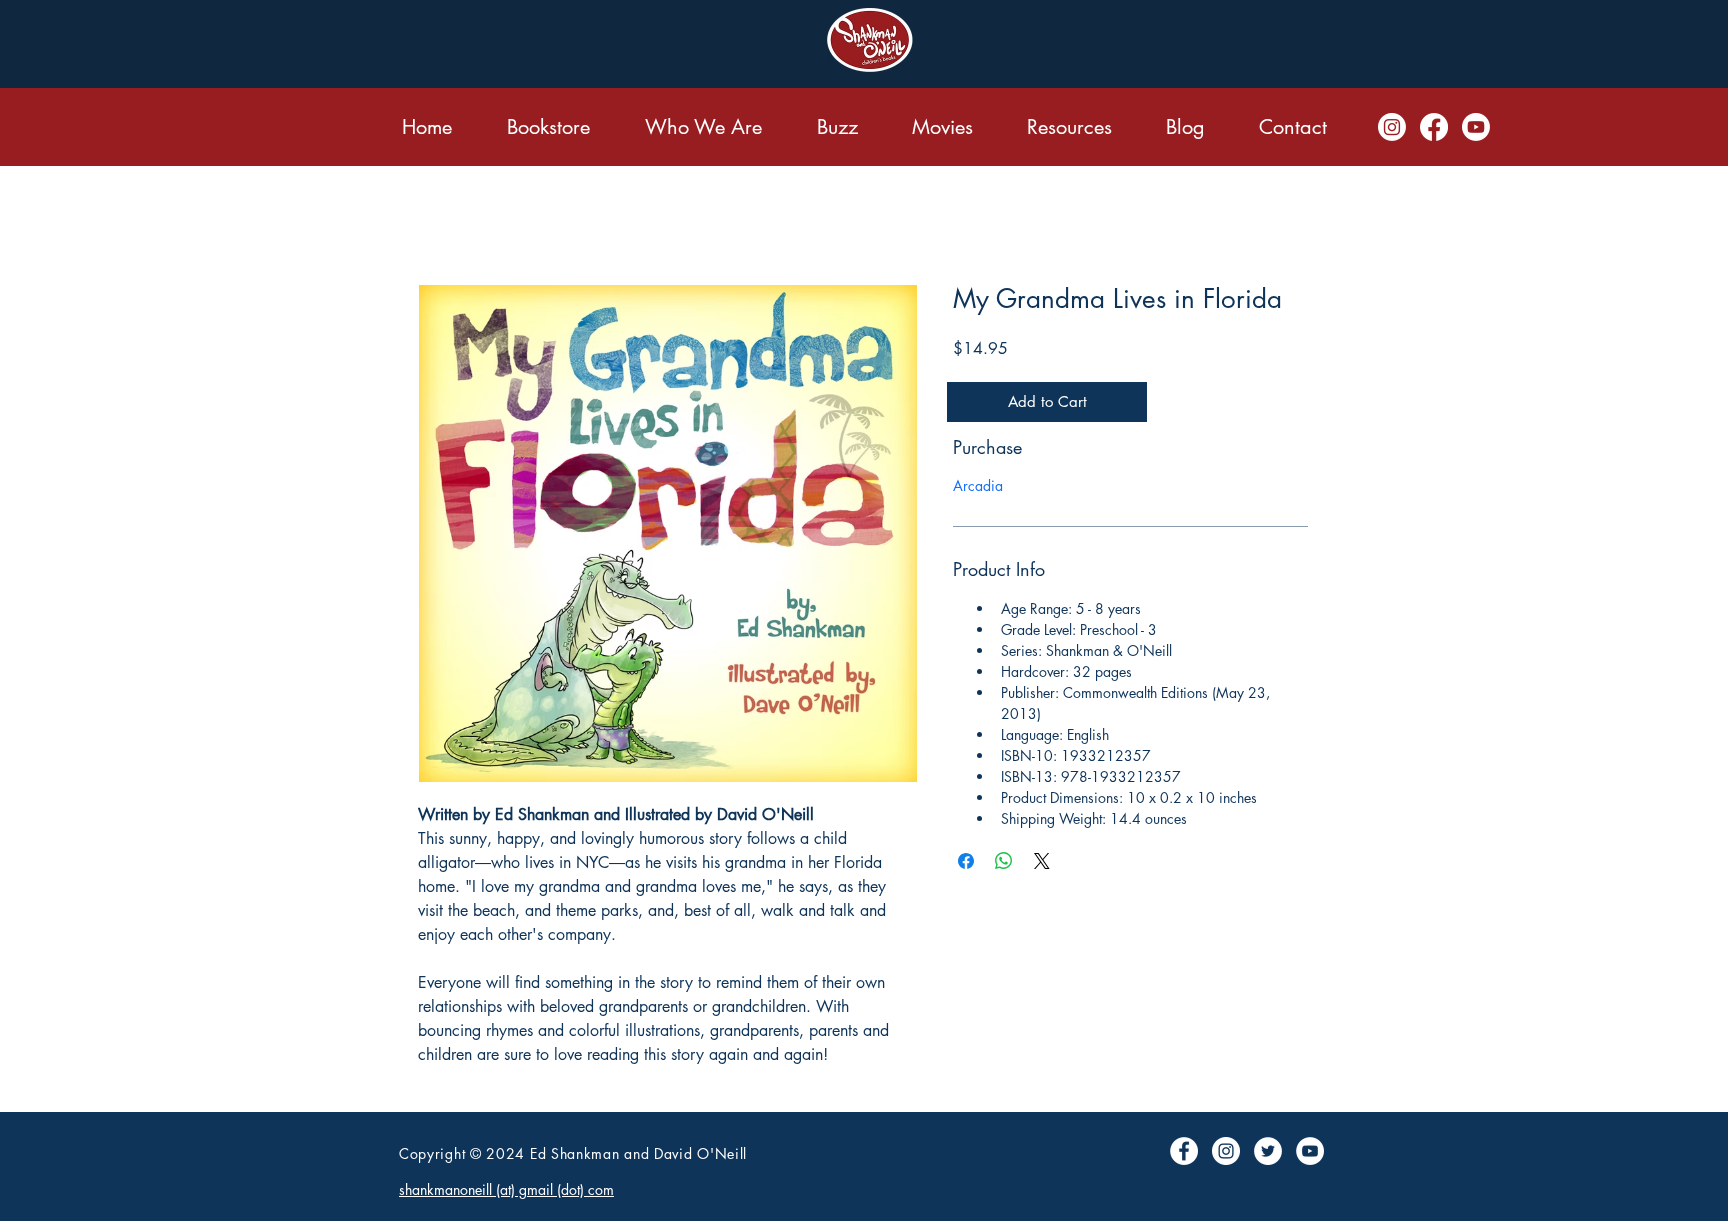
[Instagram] (1392, 127)
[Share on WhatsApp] (1004, 861)
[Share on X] (1042, 861)
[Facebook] (1434, 127)
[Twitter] (1268, 1151)
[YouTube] (1310, 1151)
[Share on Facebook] (966, 861)
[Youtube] (1476, 127)
